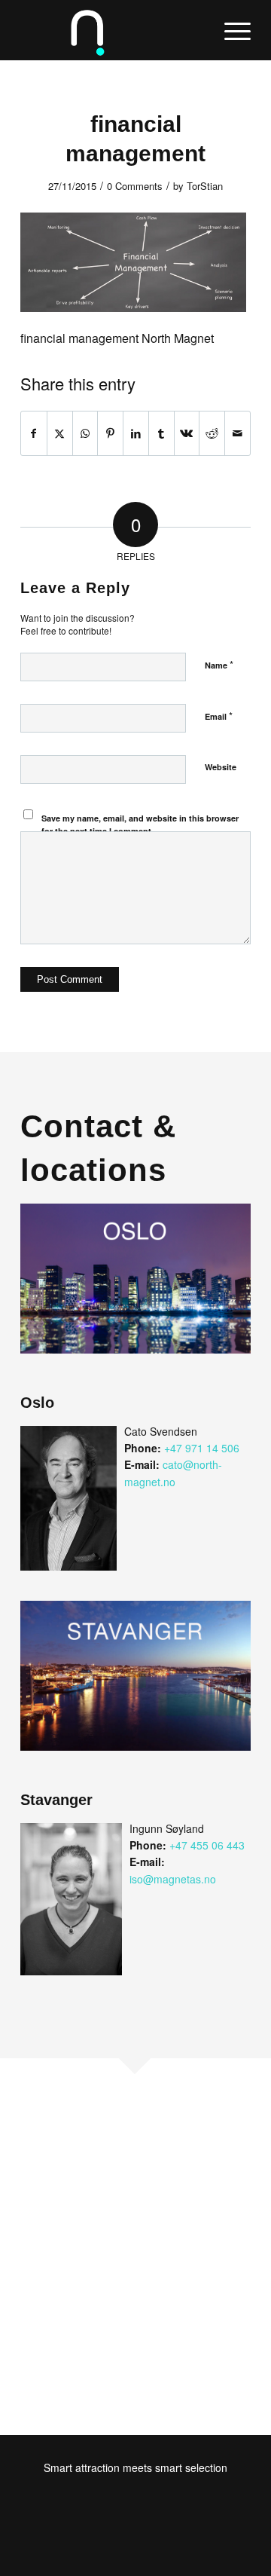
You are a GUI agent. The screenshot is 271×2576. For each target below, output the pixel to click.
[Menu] (230, 30)
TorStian (205, 186)
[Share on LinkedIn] (136, 433)
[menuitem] (230, 30)
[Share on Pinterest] (110, 433)
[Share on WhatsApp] (85, 433)
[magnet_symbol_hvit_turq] (113, 30)
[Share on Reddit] (212, 433)
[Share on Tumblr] (161, 433)
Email (219, 716)
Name (219, 664)
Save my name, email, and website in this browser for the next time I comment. (140, 825)
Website (221, 767)
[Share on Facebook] (34, 433)
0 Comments (135, 186)
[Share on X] (60, 433)
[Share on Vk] (187, 433)
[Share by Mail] (238, 433)
